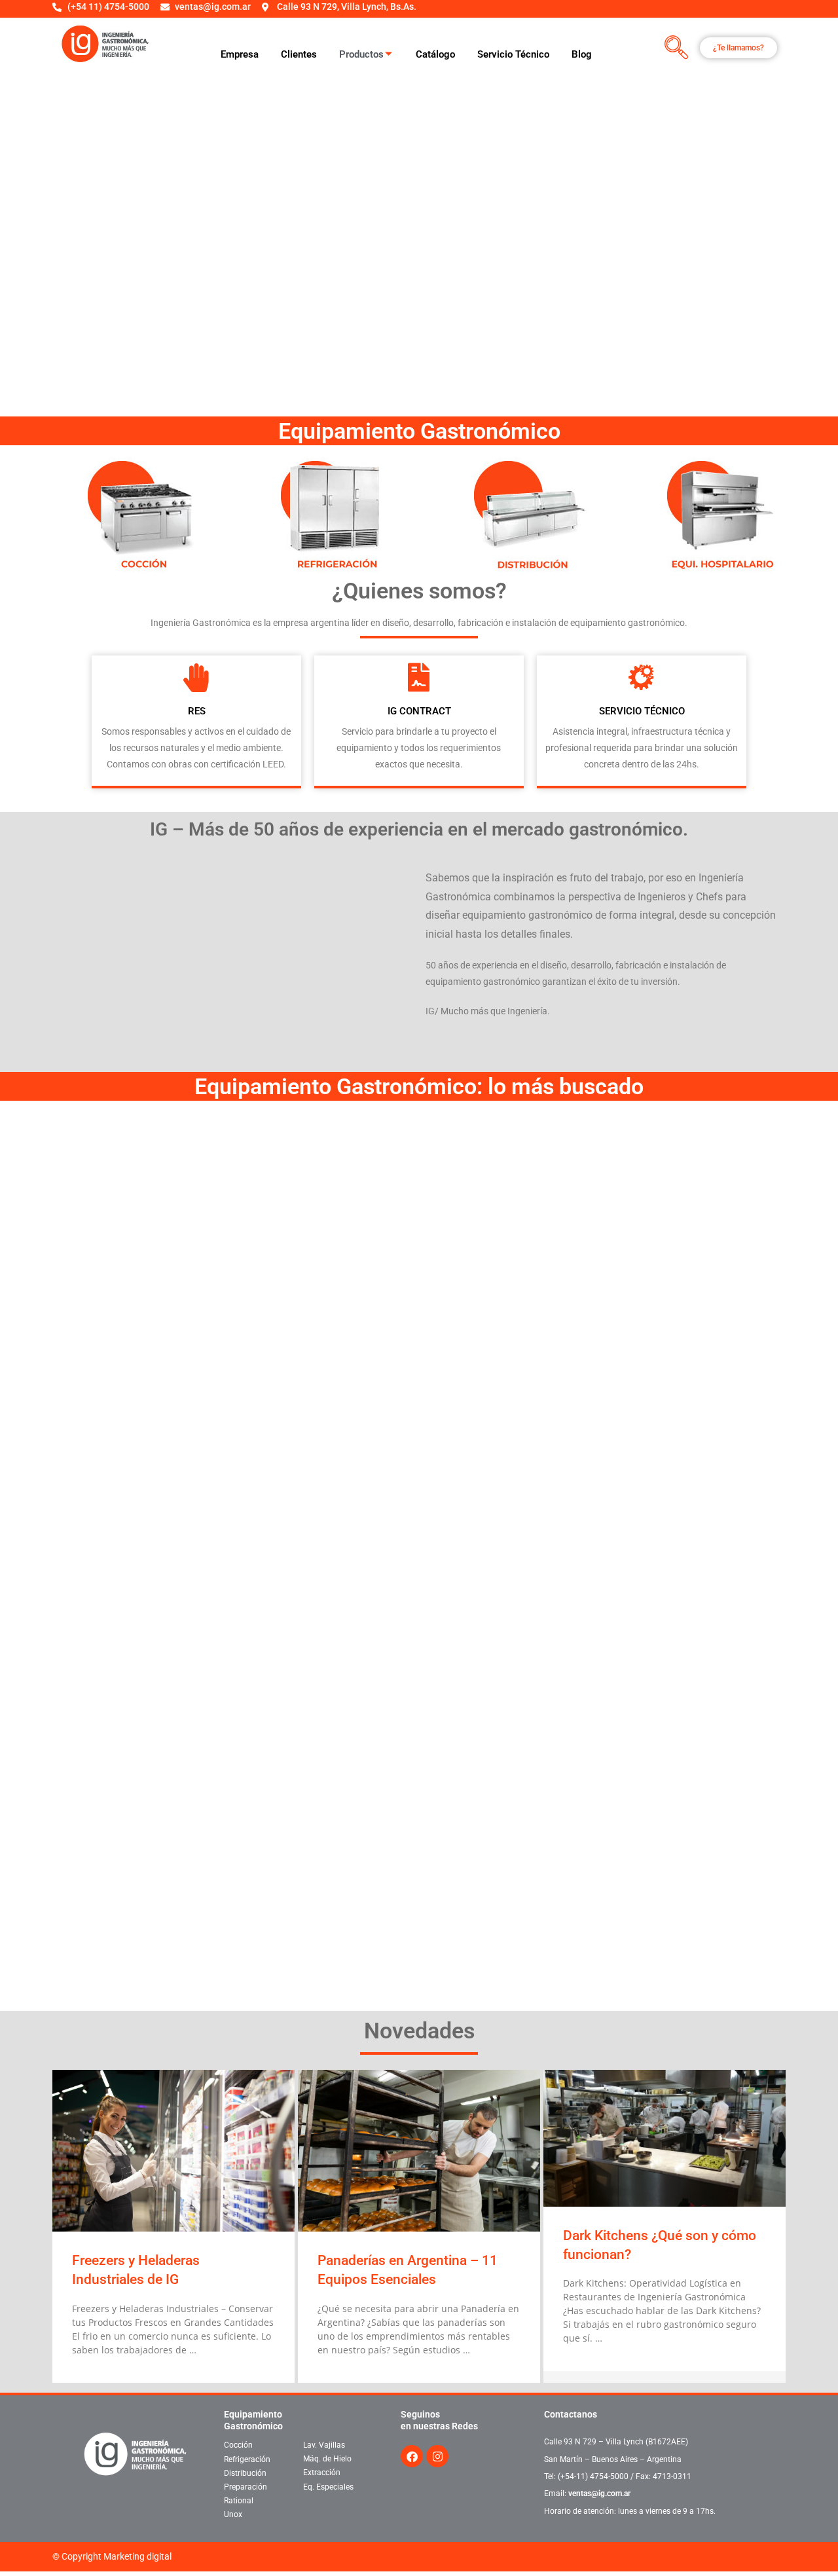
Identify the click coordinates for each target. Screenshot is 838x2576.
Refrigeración (247, 2459)
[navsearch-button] (677, 48)
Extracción (322, 2473)
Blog (582, 54)
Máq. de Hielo (327, 2459)
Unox (233, 2514)
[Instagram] (437, 2456)
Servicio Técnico (513, 54)
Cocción (238, 2445)
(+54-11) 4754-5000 (593, 2476)
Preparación (246, 2487)
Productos (361, 54)
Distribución (245, 2473)
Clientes (299, 54)
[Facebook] (412, 2456)
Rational (239, 2501)
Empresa (240, 54)
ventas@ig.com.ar (599, 2493)
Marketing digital (137, 2556)
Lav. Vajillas (324, 2445)
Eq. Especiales (328, 2486)
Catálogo (435, 54)
